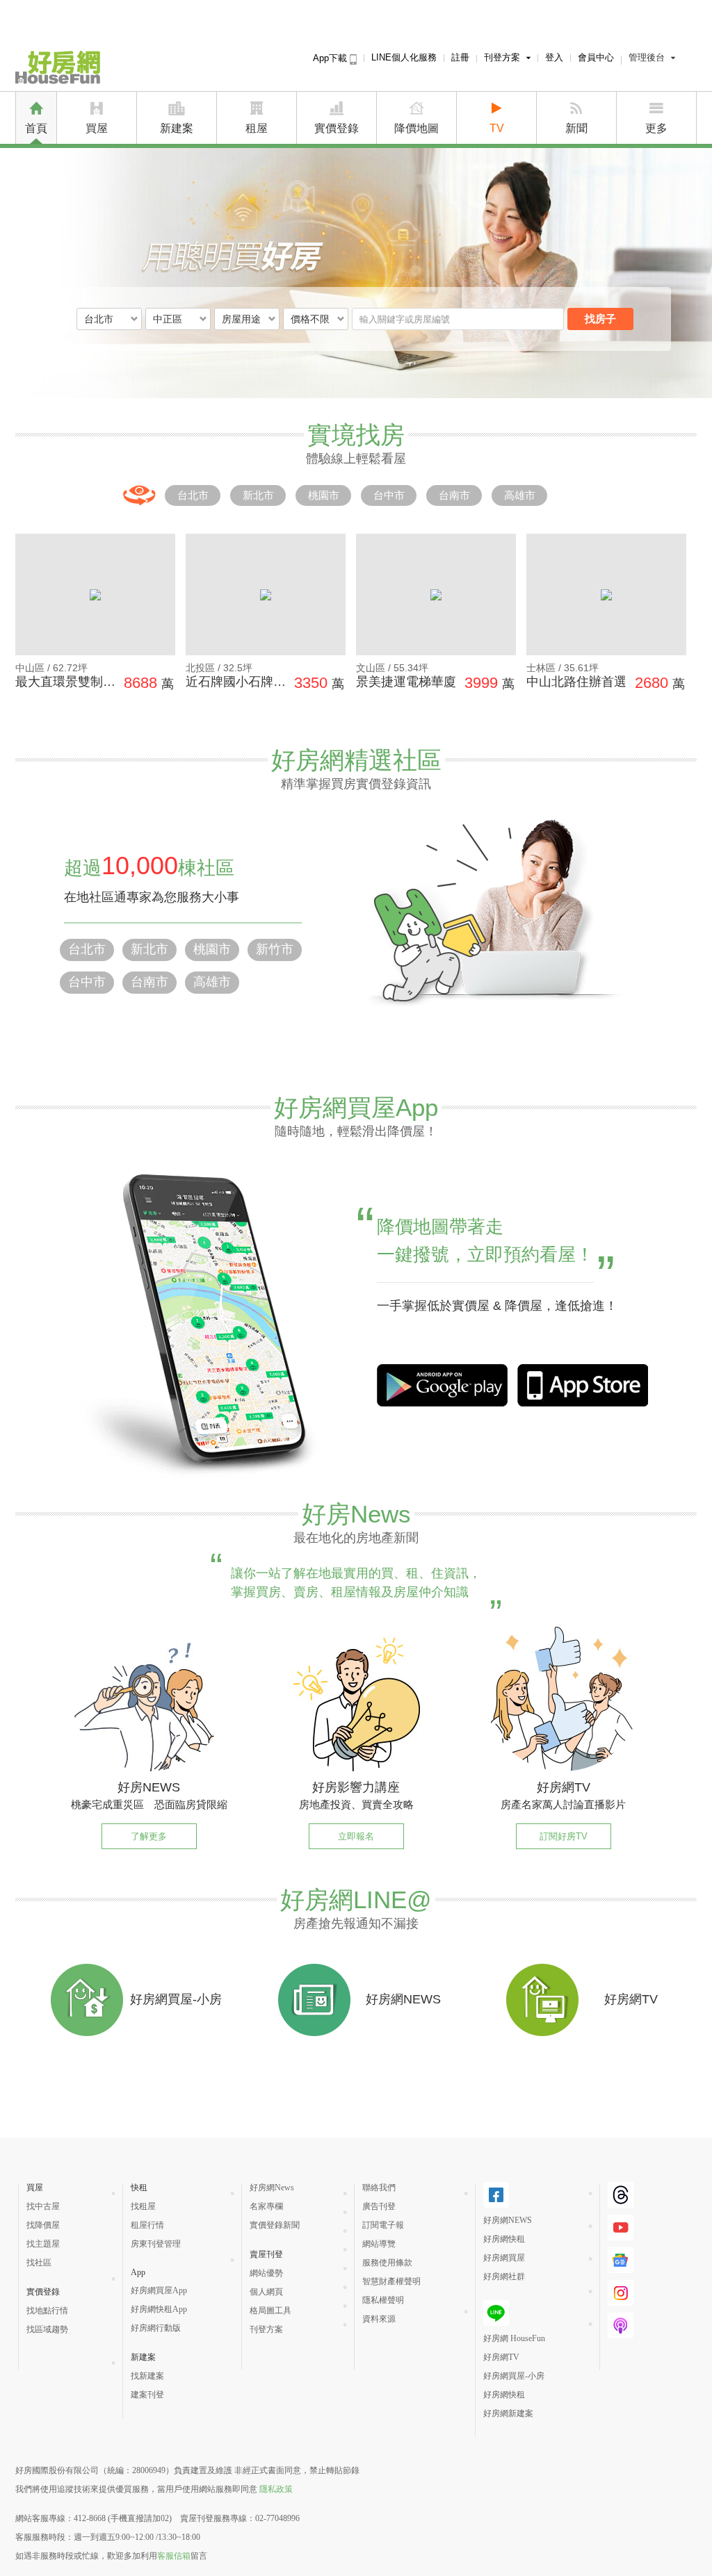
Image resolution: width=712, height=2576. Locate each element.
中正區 (168, 319)
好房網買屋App (159, 2290)
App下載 (331, 58)
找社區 (39, 2263)
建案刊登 (147, 2395)
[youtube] (621, 2235)
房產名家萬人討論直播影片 (563, 1804)
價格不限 (310, 319)
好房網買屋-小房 (514, 2376)
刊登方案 (502, 57)
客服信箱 (174, 2556)
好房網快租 (504, 2239)
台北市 (193, 495)
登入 (554, 57)
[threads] (621, 2202)
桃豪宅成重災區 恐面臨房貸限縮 (149, 1804)
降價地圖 (416, 128)
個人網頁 (266, 2292)
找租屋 (143, 2206)
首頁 (36, 128)
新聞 (576, 128)
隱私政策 (276, 2489)
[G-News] (621, 2267)
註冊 (460, 57)
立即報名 (356, 1836)
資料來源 (379, 2319)
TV (497, 128)
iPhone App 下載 (442, 1385)
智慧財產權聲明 (391, 2281)
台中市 (389, 495)
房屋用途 (241, 319)
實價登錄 (337, 128)
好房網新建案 (508, 2413)
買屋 (97, 128)
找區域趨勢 (47, 2329)
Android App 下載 (583, 1385)
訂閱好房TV (564, 1836)
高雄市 (520, 495)
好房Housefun (58, 67)
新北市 (258, 495)
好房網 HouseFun (514, 2338)
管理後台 (647, 57)
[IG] (621, 2300)
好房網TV (501, 2357)
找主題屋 (43, 2244)
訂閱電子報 (383, 2225)
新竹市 (275, 949)
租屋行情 (147, 2225)
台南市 (454, 495)
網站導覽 (379, 2244)
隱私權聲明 (383, 2300)
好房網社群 (504, 2276)
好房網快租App (159, 2309)
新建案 (177, 128)
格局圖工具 (270, 2311)
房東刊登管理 (156, 2244)
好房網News (272, 2188)
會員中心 (596, 57)
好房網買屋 (504, 2258)
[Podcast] (621, 2333)
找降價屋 (43, 2225)
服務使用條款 (387, 2263)
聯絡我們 (379, 2188)
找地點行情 (47, 2311)
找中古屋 (43, 2206)
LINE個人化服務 (404, 57)
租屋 (257, 128)
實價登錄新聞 (275, 2225)
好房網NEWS (508, 2220)
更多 (656, 128)
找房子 (600, 319)
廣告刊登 (379, 2206)
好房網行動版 (156, 2328)
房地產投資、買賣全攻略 (356, 1804)
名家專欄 (266, 2206)
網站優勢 (266, 2273)
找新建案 (147, 2376)
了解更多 (149, 1836)
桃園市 (324, 495)
